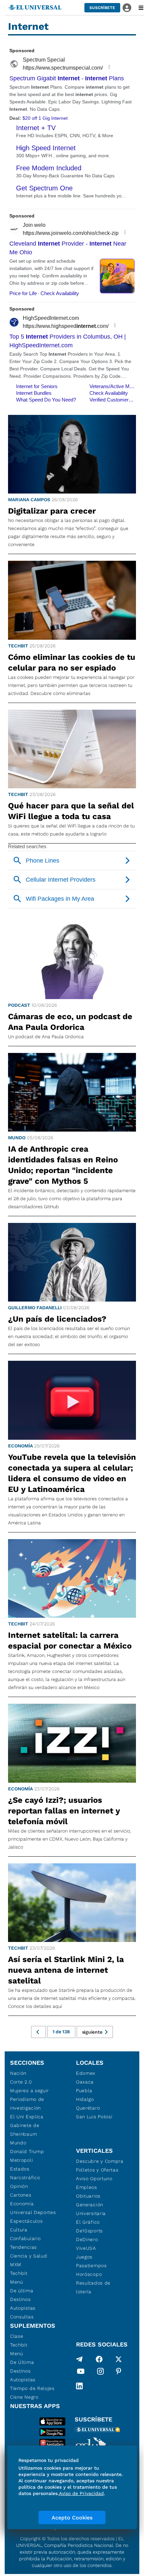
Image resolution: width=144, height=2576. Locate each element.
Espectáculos (26, 2221)
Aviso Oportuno (94, 2179)
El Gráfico (88, 2222)
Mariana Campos (29, 500)
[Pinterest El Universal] (119, 2373)
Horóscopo (89, 2274)
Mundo (17, 1138)
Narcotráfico (25, 2178)
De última (22, 2291)
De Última (22, 2362)
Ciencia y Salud (29, 2256)
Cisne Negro (24, 2397)
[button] (102, 8)
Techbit (18, 646)
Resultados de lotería (93, 2287)
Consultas (22, 2317)
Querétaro (88, 2108)
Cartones (21, 2195)
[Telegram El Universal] (79, 2359)
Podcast (19, 1005)
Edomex (86, 2073)
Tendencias (23, 2247)
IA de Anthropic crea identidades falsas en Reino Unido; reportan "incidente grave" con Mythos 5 (63, 1165)
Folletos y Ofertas (97, 2170)
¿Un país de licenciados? (57, 1319)
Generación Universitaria (91, 2209)
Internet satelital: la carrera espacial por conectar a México (70, 1640)
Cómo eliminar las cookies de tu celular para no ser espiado (72, 662)
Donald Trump (27, 2151)
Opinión (19, 2186)
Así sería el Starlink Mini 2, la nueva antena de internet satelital (66, 1970)
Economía (20, 1446)
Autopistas (23, 2308)
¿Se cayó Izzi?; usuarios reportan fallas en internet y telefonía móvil (64, 1811)
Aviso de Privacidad (81, 2493)
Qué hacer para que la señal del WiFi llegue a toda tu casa (71, 811)
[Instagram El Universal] (100, 2373)
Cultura (19, 2230)
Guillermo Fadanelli (35, 1308)
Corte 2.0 (21, 2082)
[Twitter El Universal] (119, 2359)
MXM (16, 2264)
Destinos (20, 2299)
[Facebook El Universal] (99, 2359)
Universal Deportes (33, 2212)
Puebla (84, 2091)
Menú (17, 2282)
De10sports (89, 2231)
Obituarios (88, 2196)
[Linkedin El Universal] (79, 2386)
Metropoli (21, 2160)
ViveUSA (86, 2248)
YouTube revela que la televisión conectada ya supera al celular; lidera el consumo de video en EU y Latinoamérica (72, 1473)
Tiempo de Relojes (32, 2388)
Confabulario (25, 2238)
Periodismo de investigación (27, 2104)
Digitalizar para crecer (52, 511)
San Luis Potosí (94, 2117)
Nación (18, 2073)
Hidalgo (85, 2099)
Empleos (87, 2187)
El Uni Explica (27, 2117)
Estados (20, 2169)
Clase (17, 2336)
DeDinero (87, 2239)
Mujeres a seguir (29, 2091)
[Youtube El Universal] (81, 2373)
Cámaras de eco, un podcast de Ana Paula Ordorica (70, 1022)
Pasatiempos (91, 2266)
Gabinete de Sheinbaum (25, 2130)
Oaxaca (85, 2082)
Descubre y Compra (100, 2161)
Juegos (84, 2257)
